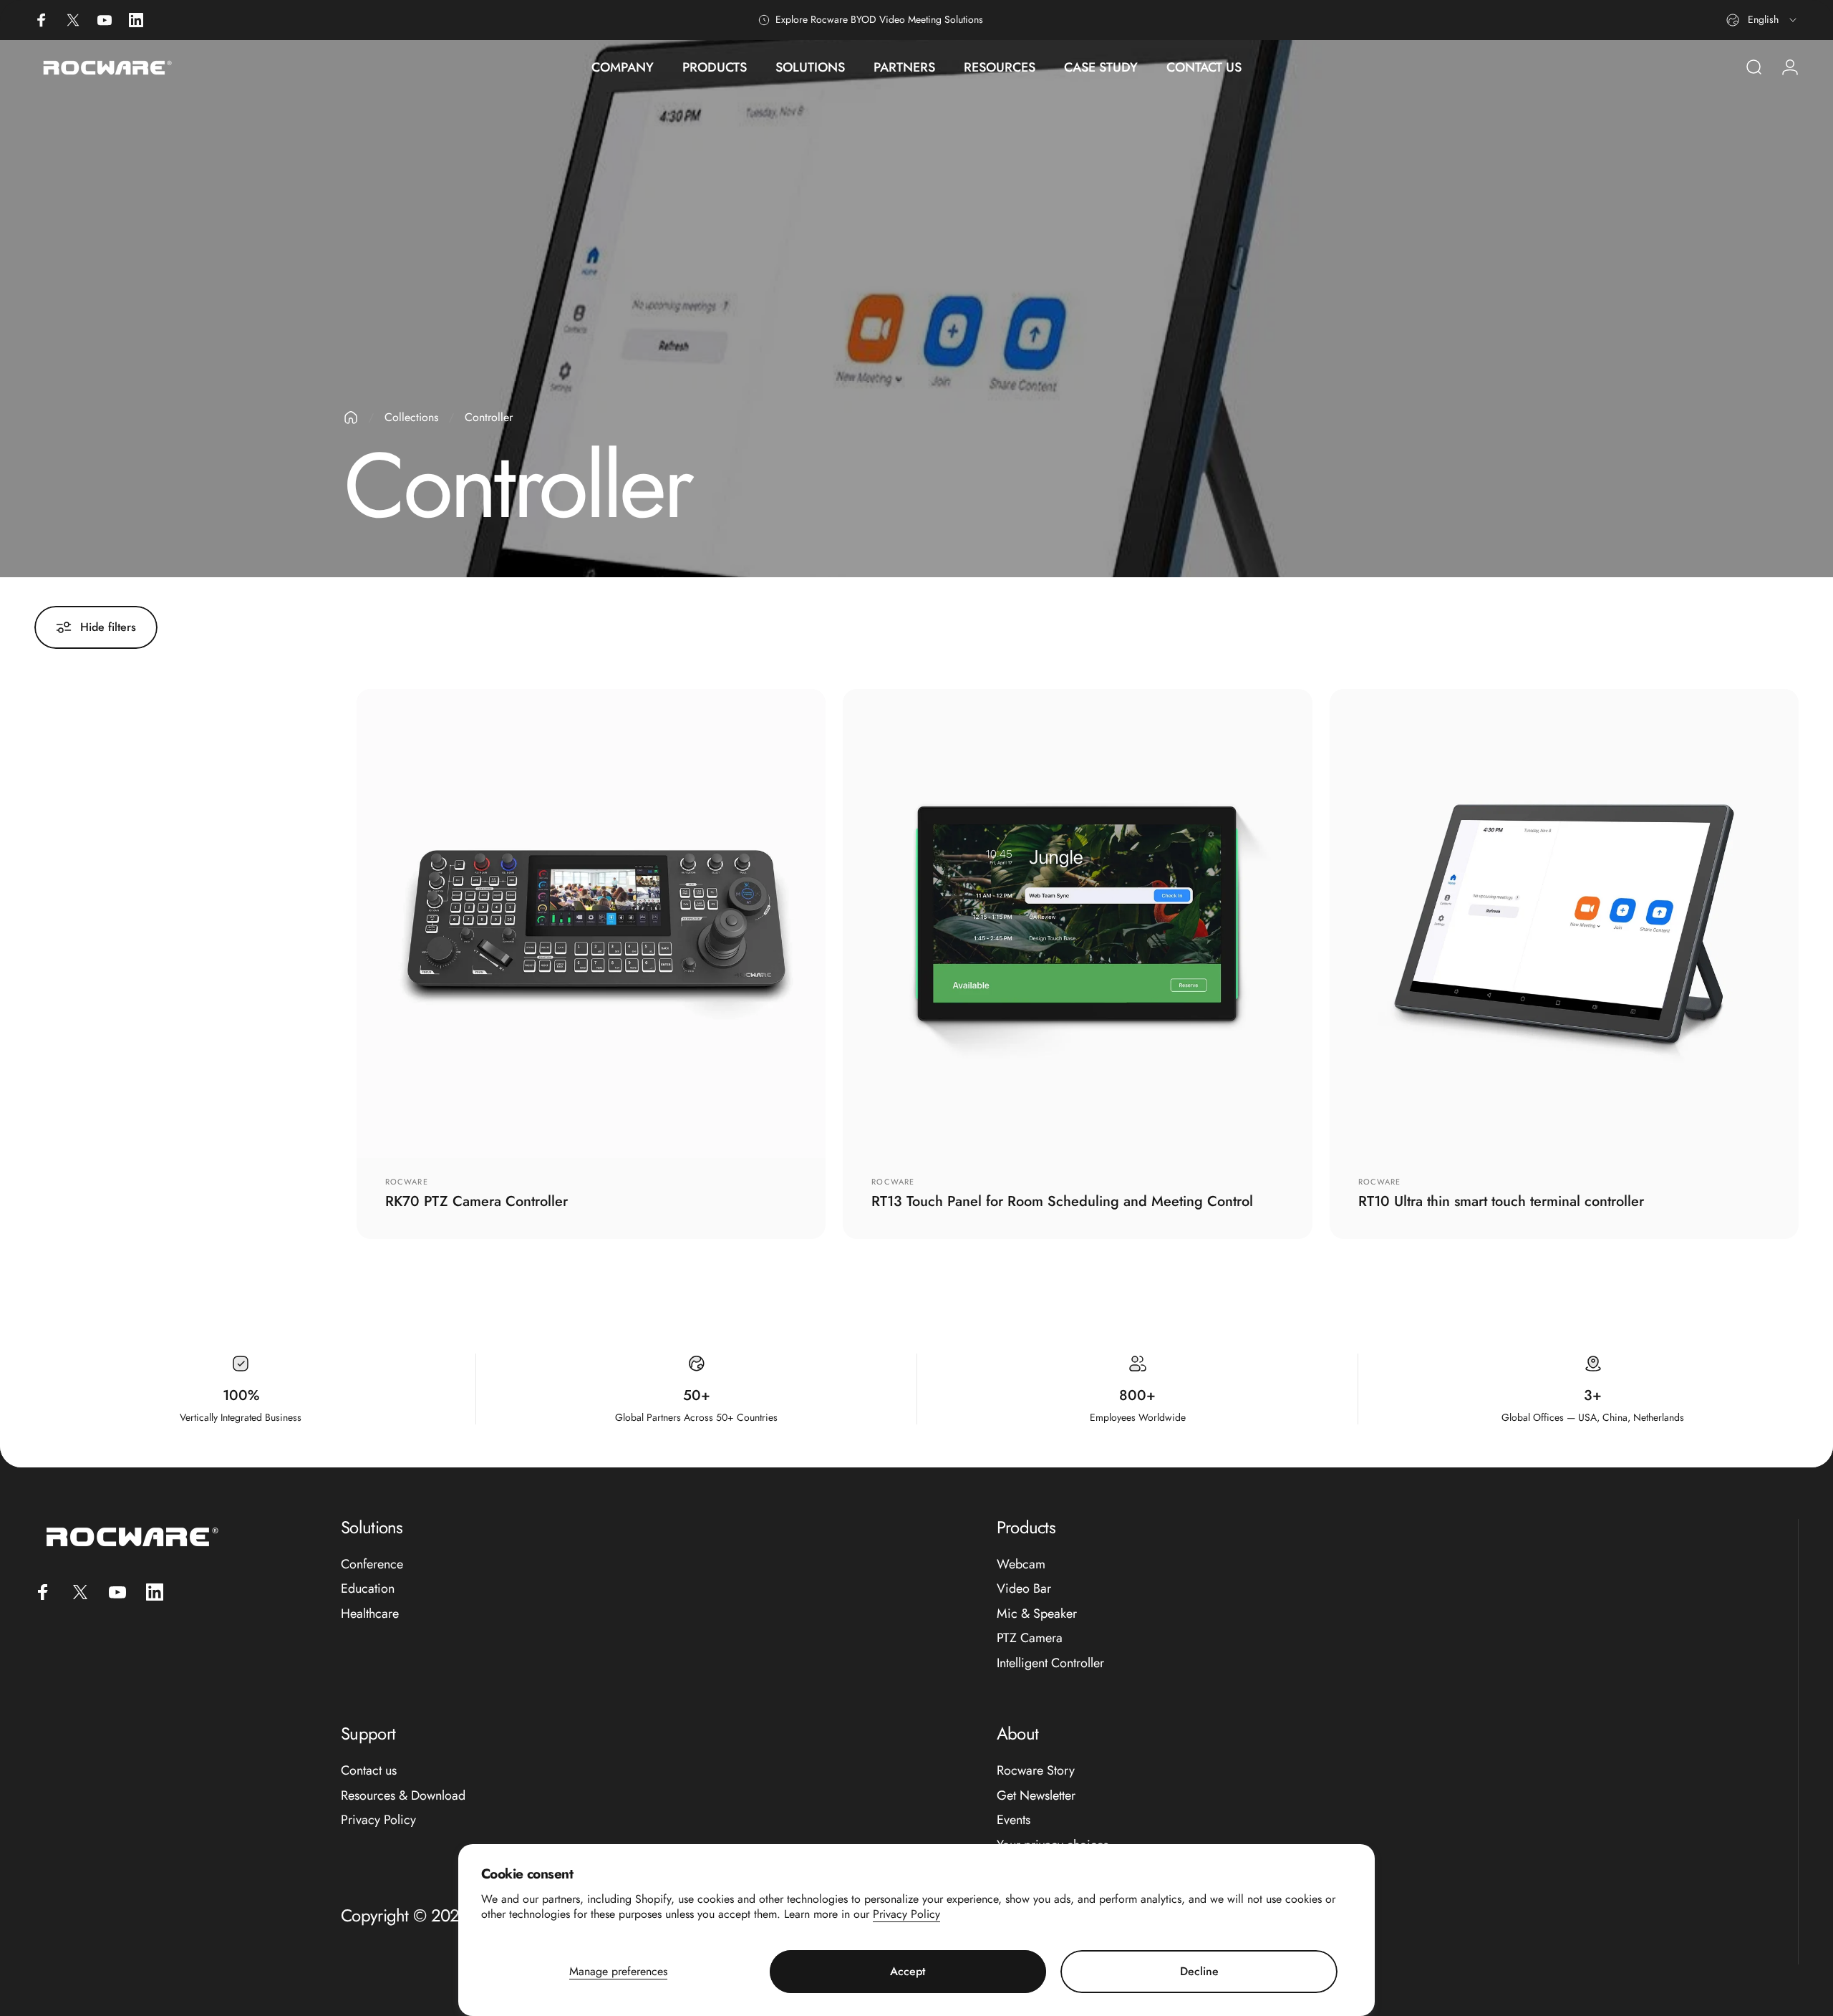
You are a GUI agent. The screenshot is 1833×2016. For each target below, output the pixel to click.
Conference (372, 1564)
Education (368, 1589)
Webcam (1021, 1564)
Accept (908, 1971)
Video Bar (1024, 1589)
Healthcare (370, 1614)
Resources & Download (403, 1796)
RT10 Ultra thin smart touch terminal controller (1501, 1201)
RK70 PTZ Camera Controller (477, 1201)
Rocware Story (1036, 1771)
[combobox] (1762, 20)
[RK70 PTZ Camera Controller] (591, 923)
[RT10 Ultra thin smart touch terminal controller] (1564, 923)
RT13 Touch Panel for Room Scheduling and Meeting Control (1062, 1201)
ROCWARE (893, 1182)
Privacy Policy (906, 1914)
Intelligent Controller (1050, 1663)
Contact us (369, 1771)
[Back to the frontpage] (351, 418)
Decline (1199, 1971)
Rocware (407, 1182)
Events (1014, 1820)
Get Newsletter (1036, 1796)
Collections (411, 417)
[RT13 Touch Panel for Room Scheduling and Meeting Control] (1077, 923)
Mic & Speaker (1037, 1614)
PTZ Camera (1030, 1638)
